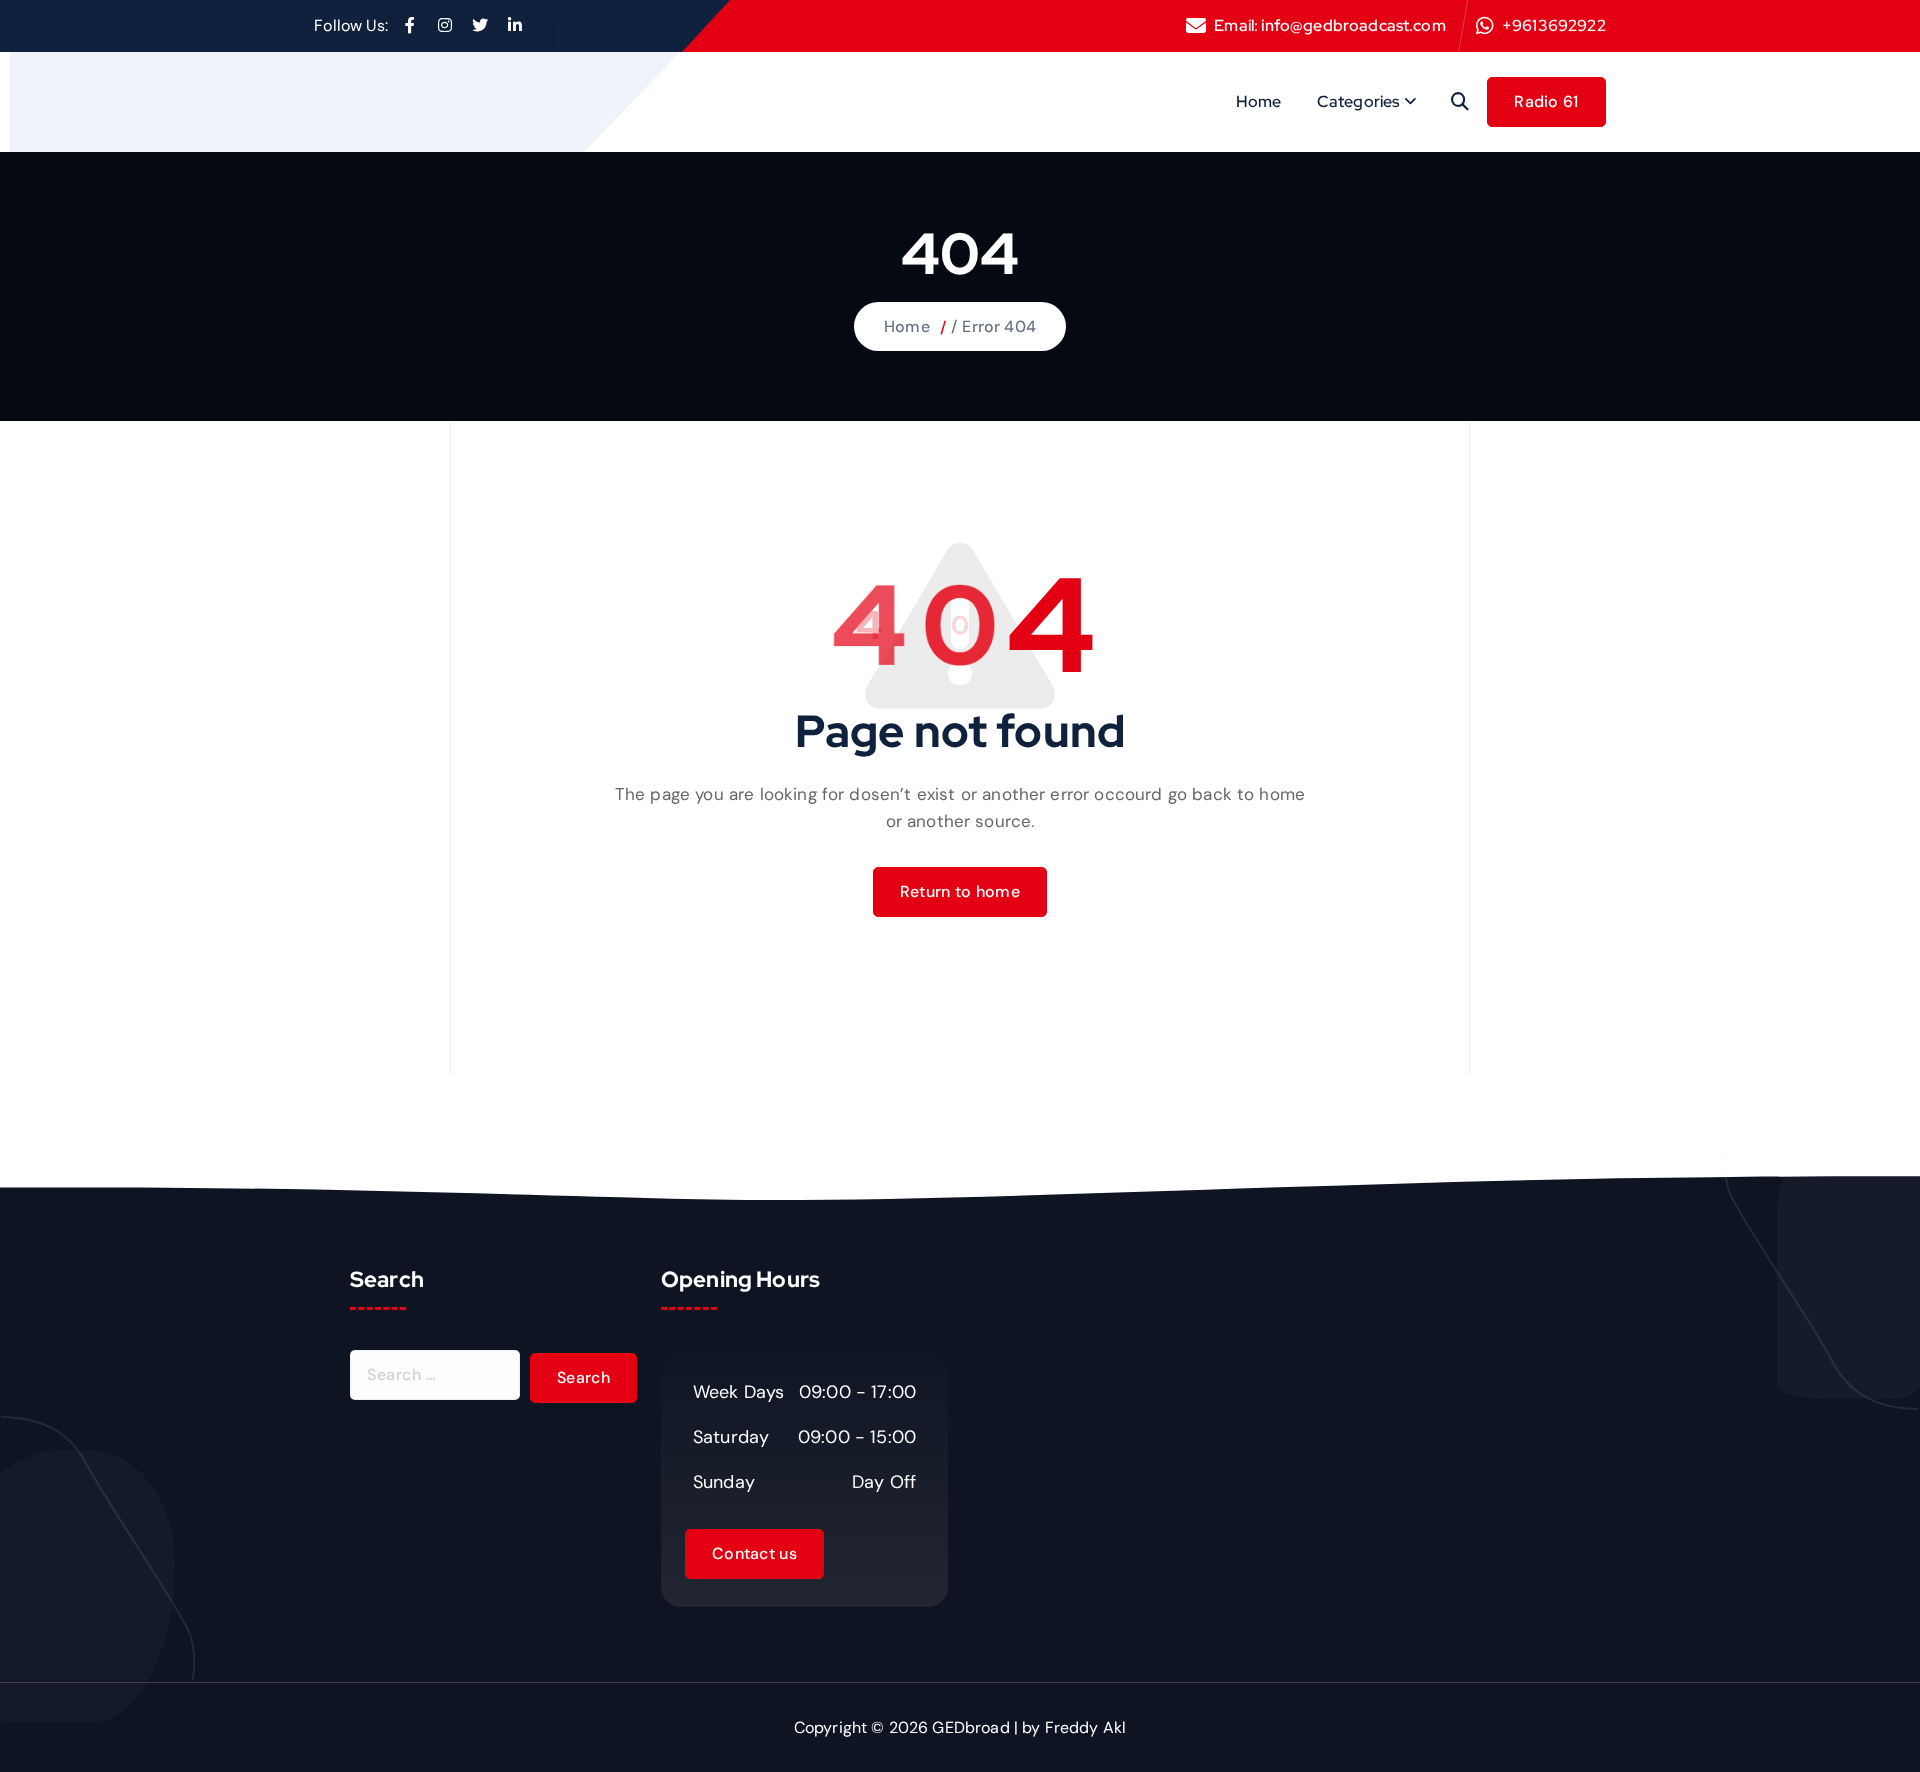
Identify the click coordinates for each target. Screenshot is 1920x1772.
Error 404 (998, 326)
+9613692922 (1554, 25)
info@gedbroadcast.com (1353, 25)
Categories (1358, 101)
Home (1259, 101)
